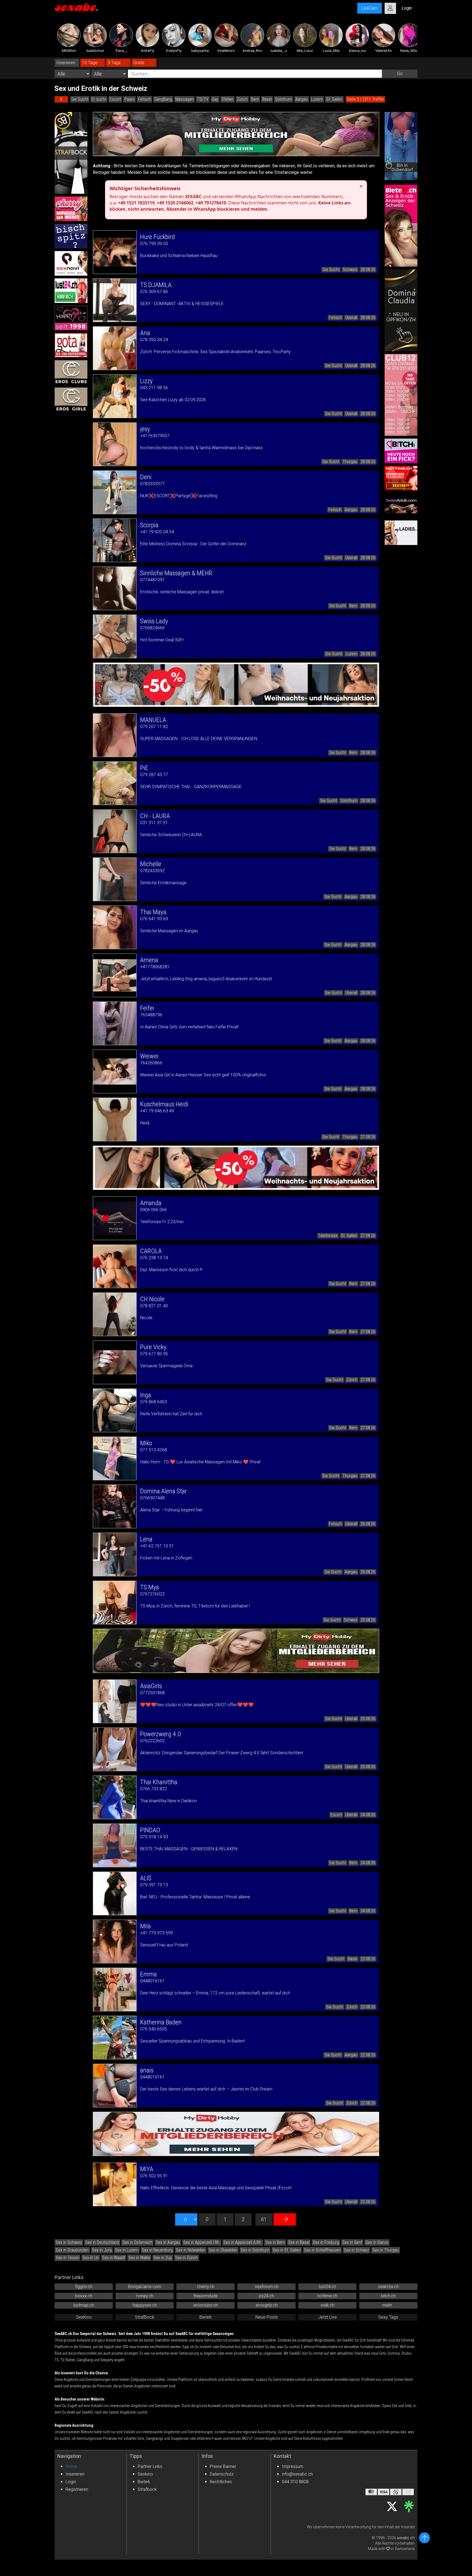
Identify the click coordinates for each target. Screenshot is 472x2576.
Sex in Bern (275, 2242)
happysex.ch (145, 2305)
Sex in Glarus (377, 2242)
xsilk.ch (328, 2305)
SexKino (84, 2317)
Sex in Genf (352, 2242)
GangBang (163, 99)
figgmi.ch (84, 2287)
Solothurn (284, 99)
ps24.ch (266, 2296)
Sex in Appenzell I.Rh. (202, 2242)
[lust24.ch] (71, 291)
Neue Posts (267, 2317)
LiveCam (370, 8)
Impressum (293, 2466)
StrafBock (145, 2317)
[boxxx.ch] (71, 236)
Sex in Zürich (186, 2258)
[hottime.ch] (401, 478)
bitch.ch (388, 2296)
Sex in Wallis (139, 2258)
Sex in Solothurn (255, 2250)
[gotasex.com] (71, 345)
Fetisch (144, 99)
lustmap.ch (84, 2305)
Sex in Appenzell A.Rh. (243, 2242)
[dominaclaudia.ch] (401, 310)
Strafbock (147, 2489)
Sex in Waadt (114, 2258)
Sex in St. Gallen (287, 2250)
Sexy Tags (388, 2317)
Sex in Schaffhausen (322, 2250)
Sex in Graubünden (72, 2250)
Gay (215, 99)
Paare (129, 99)
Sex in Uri (91, 2258)
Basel (267, 99)
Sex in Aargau (168, 2242)
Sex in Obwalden (223, 2250)
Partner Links (150, 2466)
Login (71, 2482)
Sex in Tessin (67, 2258)
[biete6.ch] (401, 226)
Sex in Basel (299, 2242)
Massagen (185, 99)
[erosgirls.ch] (71, 400)
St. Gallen (334, 99)
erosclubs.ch (206, 2305)
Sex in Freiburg (326, 2242)
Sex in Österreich (137, 2242)
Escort (115, 99)
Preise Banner (223, 2466)
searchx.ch (388, 2287)
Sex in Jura (102, 2250)
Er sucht (99, 99)
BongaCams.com (145, 2287)
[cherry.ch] (71, 209)
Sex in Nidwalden (191, 2250)
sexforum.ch (267, 2287)
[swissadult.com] (401, 505)
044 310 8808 (295, 2482)
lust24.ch (328, 2287)
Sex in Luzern (127, 2250)
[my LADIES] (401, 533)
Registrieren (77, 2489)
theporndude (206, 2296)
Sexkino (145, 2474)
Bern (255, 99)
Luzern (317, 99)
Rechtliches (221, 2482)
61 (264, 2219)
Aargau (302, 99)
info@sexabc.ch (297, 2474)
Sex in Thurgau (386, 2250)
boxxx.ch (84, 2296)
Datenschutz (222, 2474)
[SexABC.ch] (76, 8)
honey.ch (145, 2296)
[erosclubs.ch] (71, 373)
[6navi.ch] (71, 263)
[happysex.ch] (71, 318)
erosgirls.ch (267, 2305)
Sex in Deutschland (102, 2242)
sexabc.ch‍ (406, 2538)
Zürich (242, 99)
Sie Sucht (80, 99)
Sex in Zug (163, 2258)
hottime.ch (327, 2296)
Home (71, 2466)
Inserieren (75, 2474)
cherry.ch (206, 2287)
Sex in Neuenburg (157, 2250)
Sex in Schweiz (69, 2242)
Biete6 (206, 2317)
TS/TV (203, 99)
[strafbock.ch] (71, 153)
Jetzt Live (328, 2317)
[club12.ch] (401, 395)
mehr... (388, 2305)
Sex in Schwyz (356, 2250)
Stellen (228, 99)
